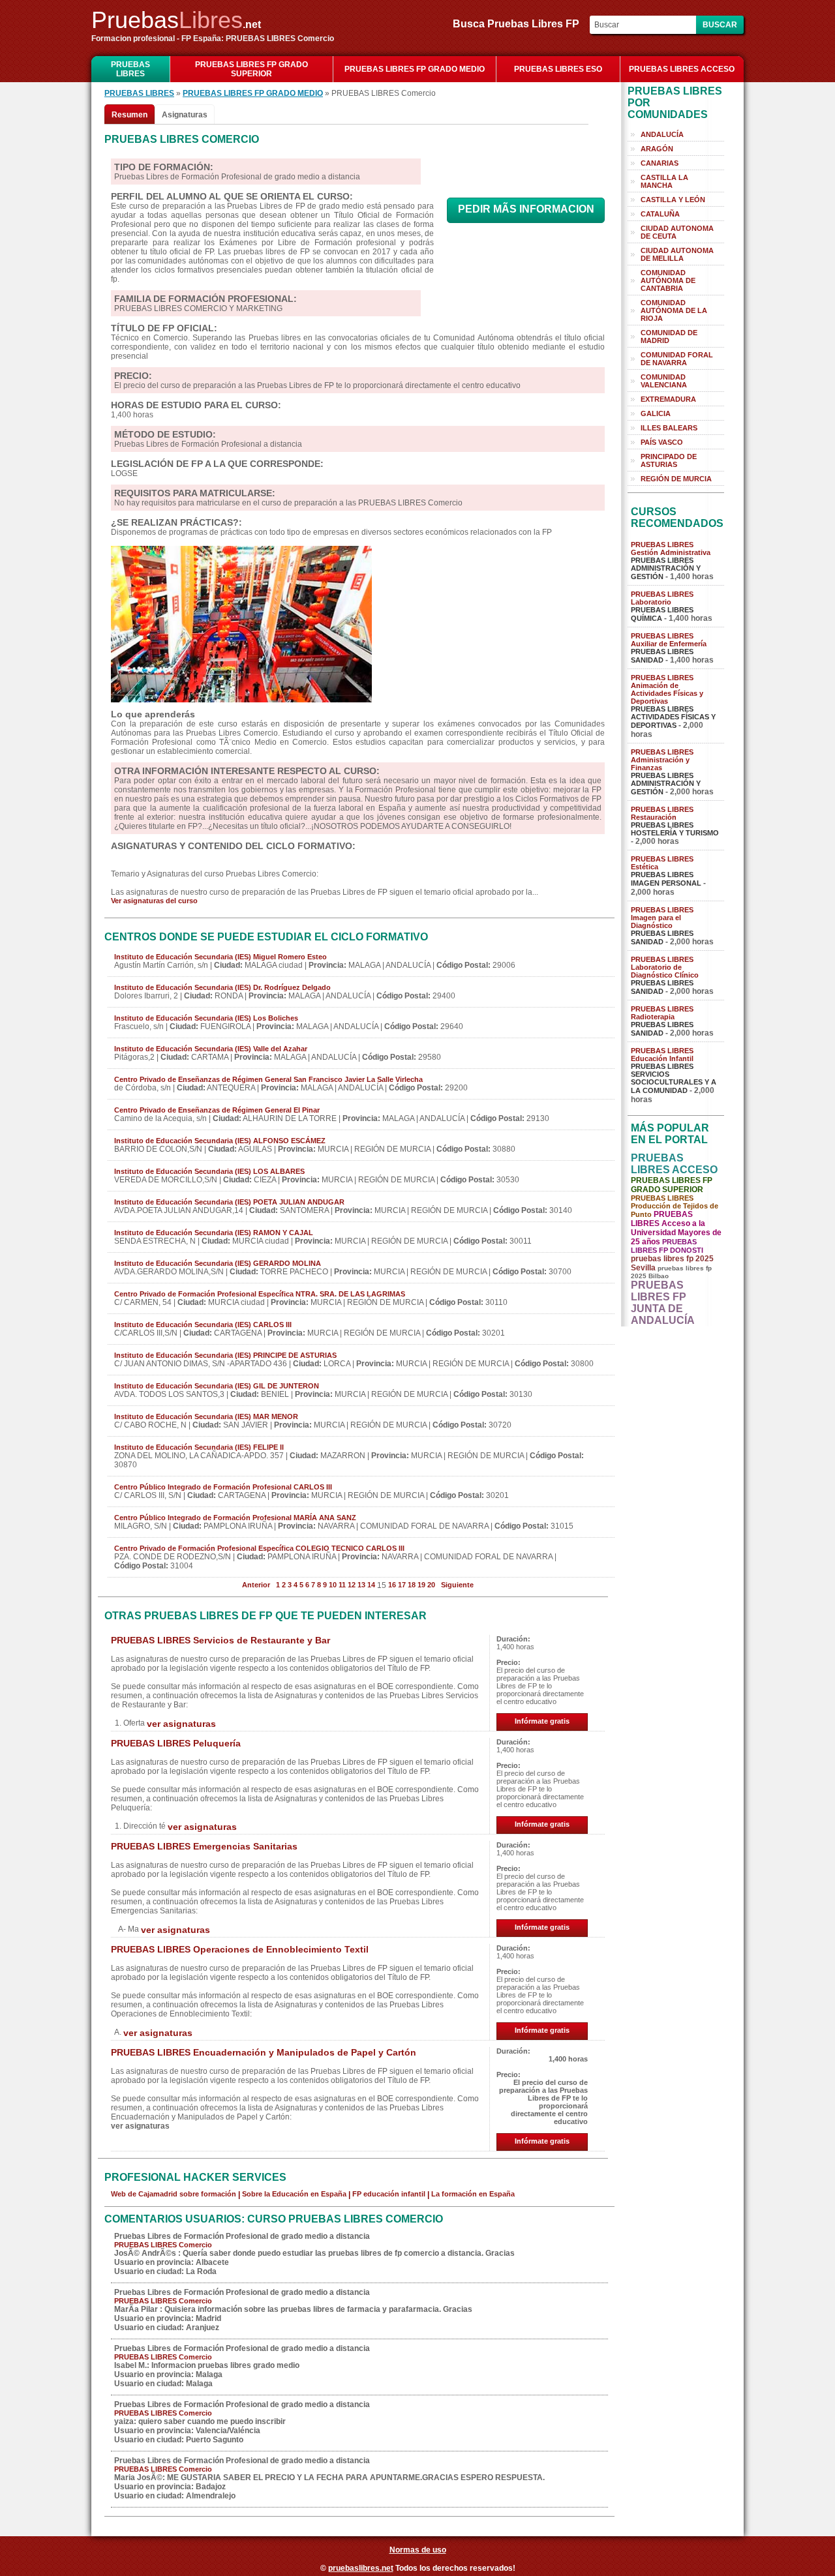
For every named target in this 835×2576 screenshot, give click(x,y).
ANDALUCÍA (662, 134)
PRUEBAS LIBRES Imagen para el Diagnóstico (662, 918)
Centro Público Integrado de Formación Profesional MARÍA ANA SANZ (235, 1518)
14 (371, 1585)
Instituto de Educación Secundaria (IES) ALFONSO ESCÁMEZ (220, 1141)
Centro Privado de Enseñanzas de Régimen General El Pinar (217, 1110)
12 (352, 1585)
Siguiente (457, 1585)
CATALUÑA (660, 214)
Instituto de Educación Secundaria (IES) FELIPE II (199, 1447)
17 (402, 1585)
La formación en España (473, 2194)
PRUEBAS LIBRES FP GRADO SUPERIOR (251, 69)
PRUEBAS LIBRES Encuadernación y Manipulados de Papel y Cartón (264, 2052)
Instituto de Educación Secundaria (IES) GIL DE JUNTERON (217, 1386)
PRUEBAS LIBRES (130, 69)
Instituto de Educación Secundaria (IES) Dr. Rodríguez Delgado (222, 987)
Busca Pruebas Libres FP (520, 24)
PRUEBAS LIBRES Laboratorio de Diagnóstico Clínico (665, 967)
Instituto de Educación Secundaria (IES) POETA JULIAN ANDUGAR (229, 1202)
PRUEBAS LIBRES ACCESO (682, 69)
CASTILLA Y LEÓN (673, 200)
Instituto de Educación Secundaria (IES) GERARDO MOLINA (218, 1263)
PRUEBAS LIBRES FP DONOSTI (667, 1246)
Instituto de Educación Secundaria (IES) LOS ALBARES (209, 1171)
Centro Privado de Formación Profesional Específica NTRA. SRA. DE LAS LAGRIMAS (260, 1294)
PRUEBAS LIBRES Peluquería (176, 1743)
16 (392, 1585)
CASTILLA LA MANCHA (664, 181)
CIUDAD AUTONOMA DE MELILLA (677, 254)
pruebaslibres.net (361, 2568)
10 (333, 1585)
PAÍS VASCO (662, 442)
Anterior (256, 1585)
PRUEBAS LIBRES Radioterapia (662, 1013)
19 (421, 1585)
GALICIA (656, 413)
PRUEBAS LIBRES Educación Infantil (662, 1055)
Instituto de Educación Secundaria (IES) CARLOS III (203, 1325)
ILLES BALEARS (669, 428)
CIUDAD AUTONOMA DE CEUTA (677, 232)
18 (412, 1585)
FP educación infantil (389, 2194)
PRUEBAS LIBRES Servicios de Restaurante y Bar (220, 1640)
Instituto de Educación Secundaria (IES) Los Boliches (206, 1018)
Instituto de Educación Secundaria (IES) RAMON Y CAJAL (214, 1233)
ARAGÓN (657, 149)
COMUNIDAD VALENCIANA (664, 381)
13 (361, 1585)
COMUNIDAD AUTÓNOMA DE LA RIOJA (674, 310)
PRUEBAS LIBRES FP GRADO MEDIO (415, 69)
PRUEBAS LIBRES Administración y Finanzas (662, 760)
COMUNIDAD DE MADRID (669, 337)
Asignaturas (185, 115)
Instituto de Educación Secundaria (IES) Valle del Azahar (211, 1049)
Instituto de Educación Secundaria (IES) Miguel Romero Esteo (220, 957)
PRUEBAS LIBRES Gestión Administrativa (671, 548)
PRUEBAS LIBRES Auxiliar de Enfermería (669, 640)
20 (431, 1585)
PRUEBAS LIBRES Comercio (163, 2245)
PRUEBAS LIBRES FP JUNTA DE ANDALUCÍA (663, 1303)
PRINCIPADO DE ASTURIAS (669, 460)
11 (342, 1585)
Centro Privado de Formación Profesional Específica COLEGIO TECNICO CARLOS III (259, 1548)
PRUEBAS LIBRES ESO (558, 69)
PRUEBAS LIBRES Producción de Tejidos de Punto (675, 1206)
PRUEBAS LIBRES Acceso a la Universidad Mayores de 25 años (676, 1228)
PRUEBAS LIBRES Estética (662, 863)
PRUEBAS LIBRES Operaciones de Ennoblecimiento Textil (240, 1949)
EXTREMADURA (668, 399)
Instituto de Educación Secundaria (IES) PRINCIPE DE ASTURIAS (225, 1355)
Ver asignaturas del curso (154, 901)
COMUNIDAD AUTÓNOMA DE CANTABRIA (668, 280)
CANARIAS (660, 163)
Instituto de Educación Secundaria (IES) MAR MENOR (206, 1416)
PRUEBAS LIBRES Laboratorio (662, 598)
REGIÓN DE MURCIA (676, 479)
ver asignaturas (181, 1724)
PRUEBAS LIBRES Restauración (662, 813)
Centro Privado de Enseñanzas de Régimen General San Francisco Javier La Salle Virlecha (268, 1079)
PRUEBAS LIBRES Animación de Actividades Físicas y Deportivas (667, 689)
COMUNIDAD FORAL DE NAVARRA (677, 359)
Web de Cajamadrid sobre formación (174, 2194)
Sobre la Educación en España (294, 2194)
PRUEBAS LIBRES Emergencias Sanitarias (204, 1846)
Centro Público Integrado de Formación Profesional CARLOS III (223, 1487)
